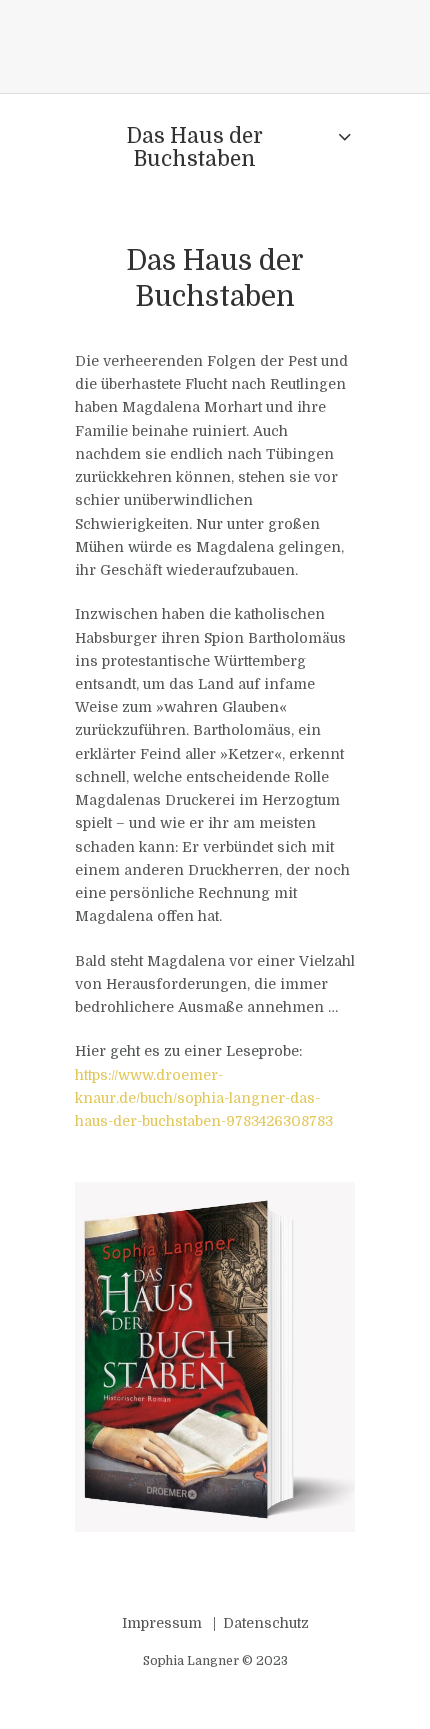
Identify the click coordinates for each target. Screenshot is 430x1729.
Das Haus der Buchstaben (194, 147)
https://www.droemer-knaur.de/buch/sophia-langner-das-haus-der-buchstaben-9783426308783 (204, 1098)
